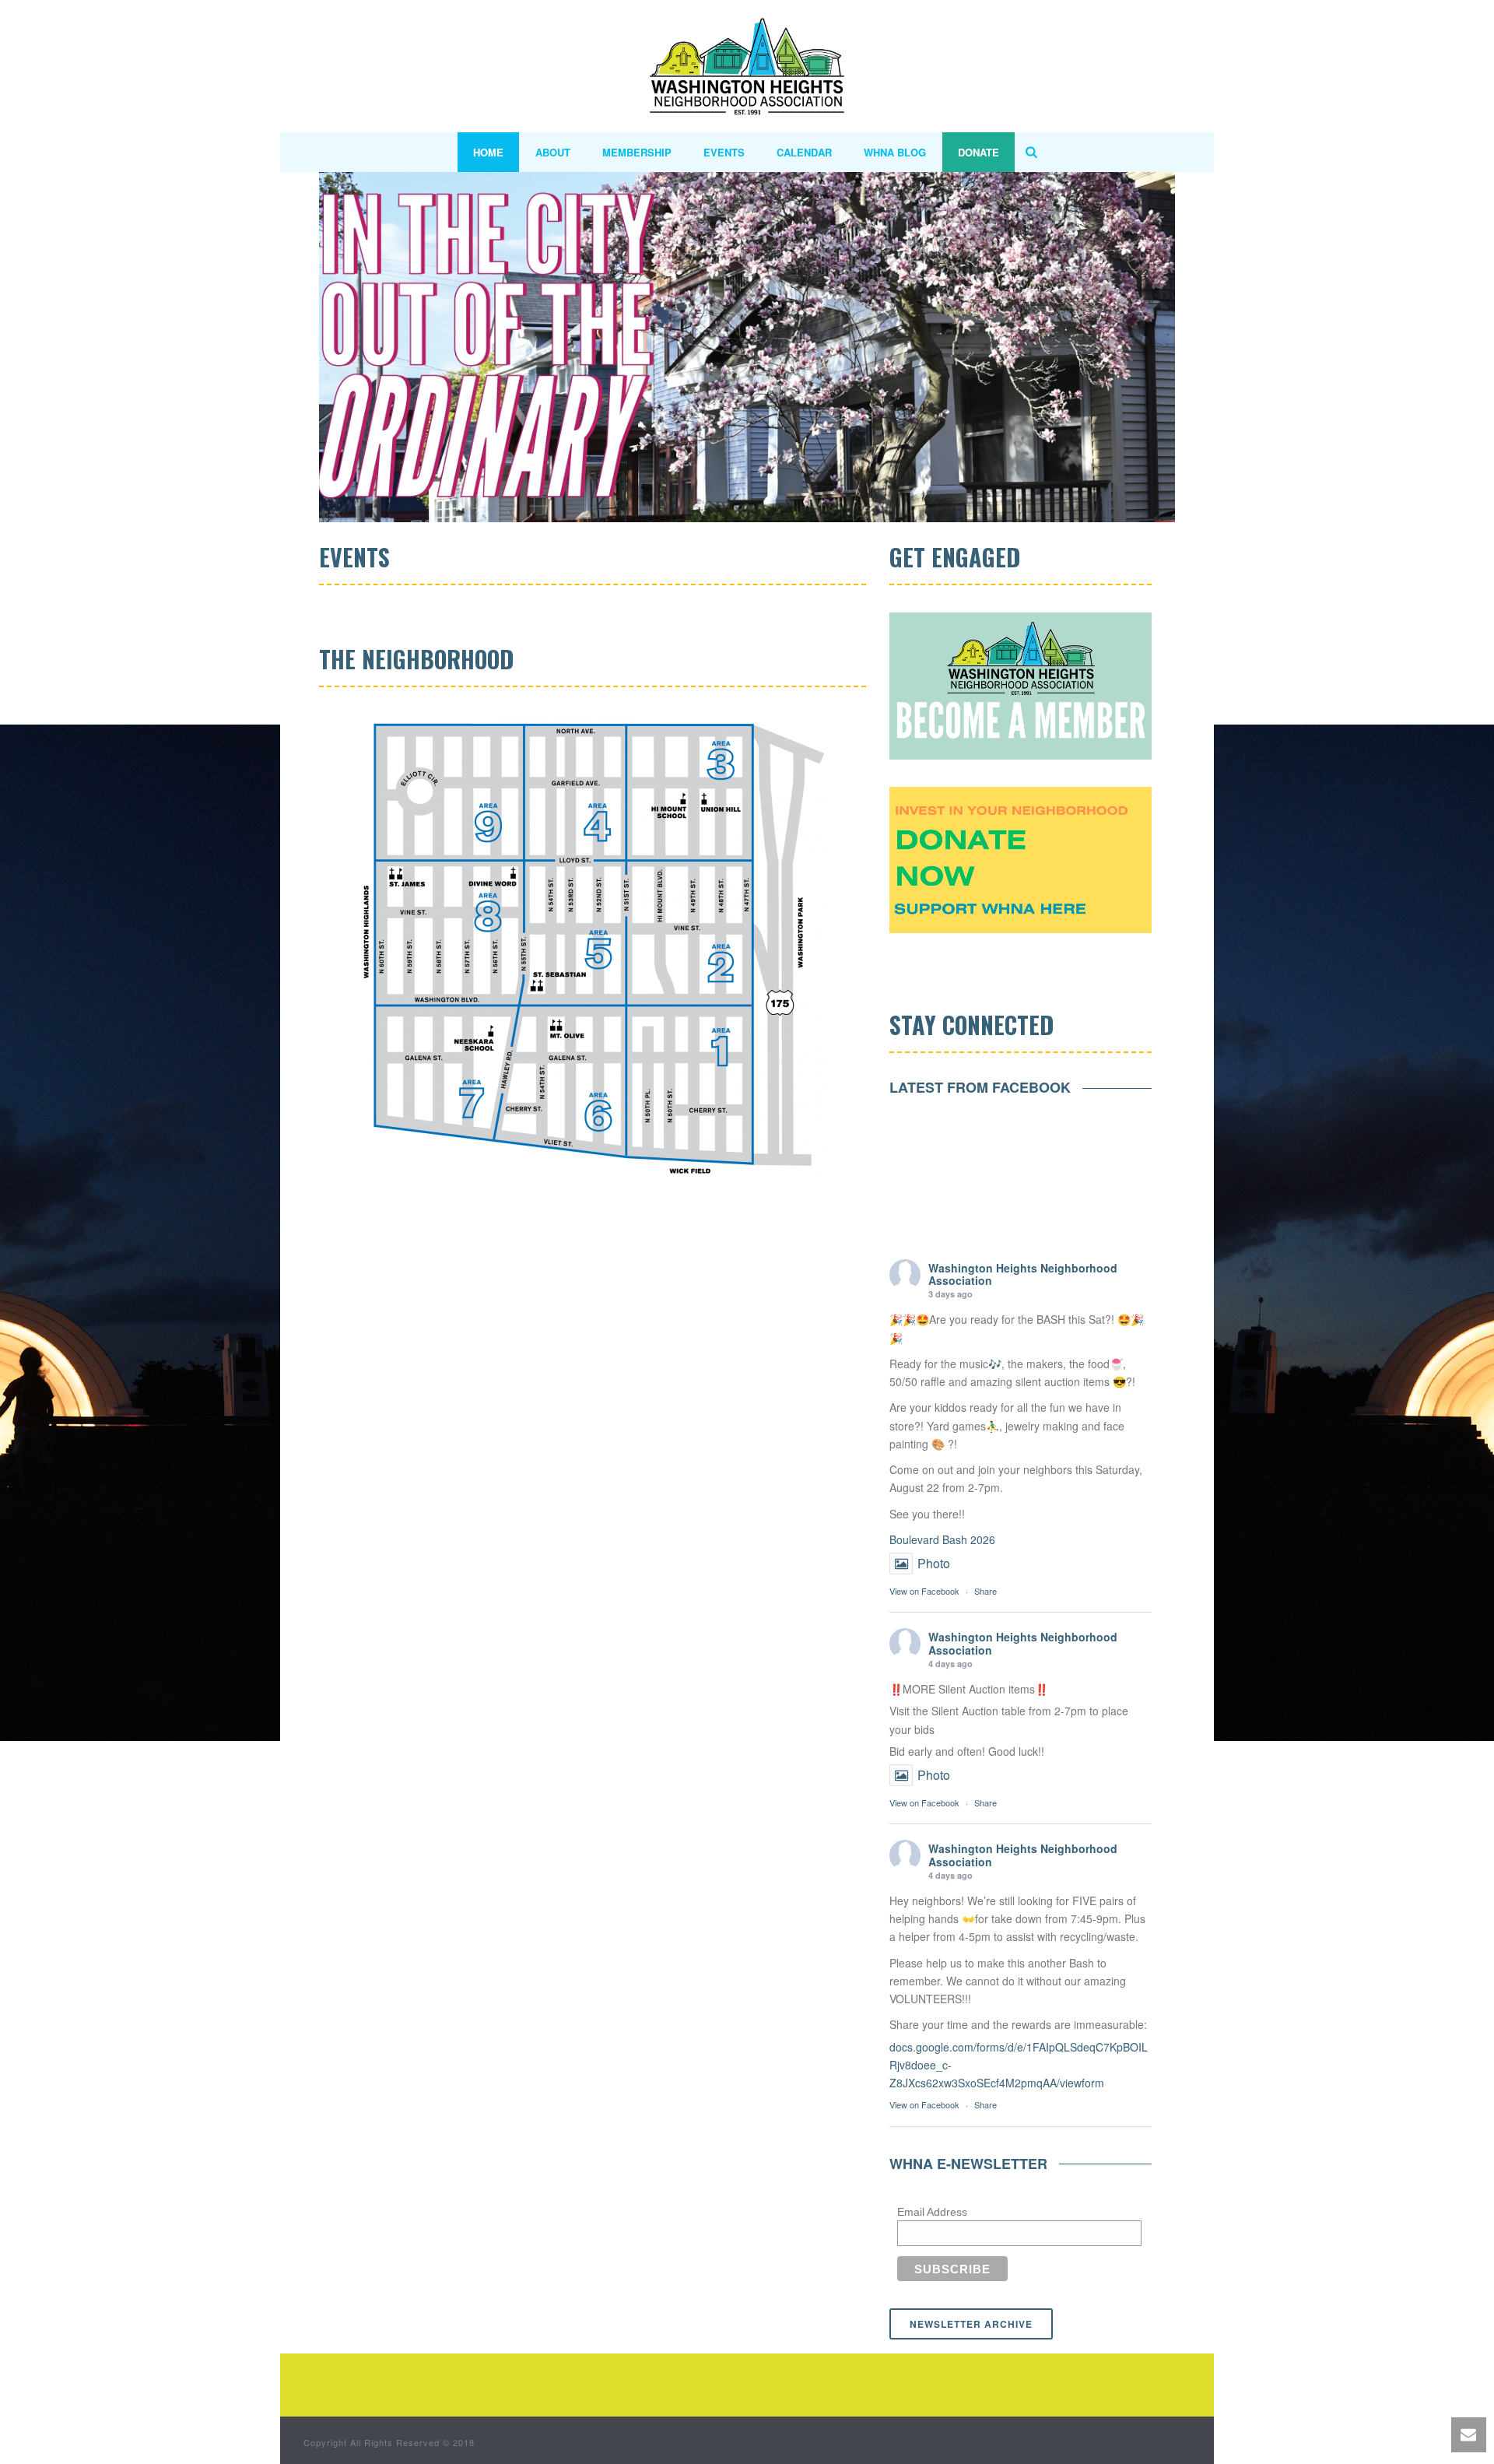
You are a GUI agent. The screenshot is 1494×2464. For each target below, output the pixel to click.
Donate (978, 152)
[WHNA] (747, 66)
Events (724, 152)
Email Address (932, 2212)
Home (488, 152)
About (553, 152)
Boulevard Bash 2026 (942, 1539)
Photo (934, 1563)
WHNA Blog (895, 152)
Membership (637, 152)
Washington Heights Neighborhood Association (1023, 1274)
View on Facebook (924, 1591)
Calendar (804, 152)
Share (985, 1591)
